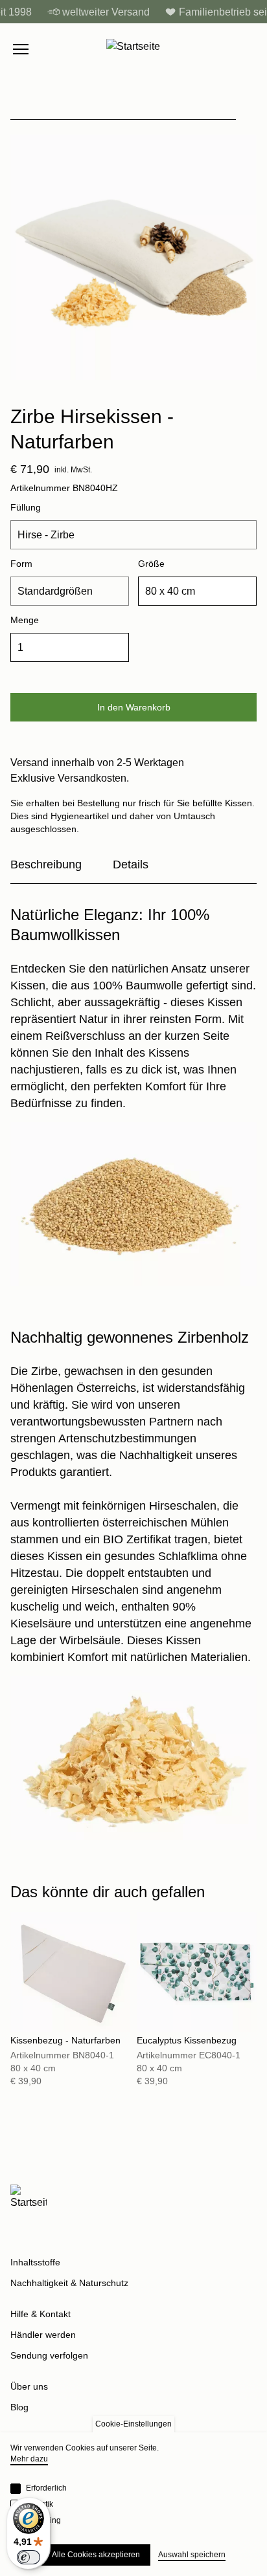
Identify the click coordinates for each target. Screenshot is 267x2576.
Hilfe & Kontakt (41, 2314)
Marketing (43, 2520)
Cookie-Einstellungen (133, 2424)
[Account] (223, 49)
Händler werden (43, 2335)
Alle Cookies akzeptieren (96, 2555)
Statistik (40, 2504)
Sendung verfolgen (49, 2355)
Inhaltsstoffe (35, 2262)
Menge (25, 620)
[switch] (29, 2557)
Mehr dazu (29, 2459)
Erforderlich (46, 2488)
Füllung (26, 507)
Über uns (29, 2386)
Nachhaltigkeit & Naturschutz (69, 2283)
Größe (151, 564)
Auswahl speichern (192, 2555)
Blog (19, 2407)
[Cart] (250, 49)
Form (21, 564)
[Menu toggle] (21, 49)
